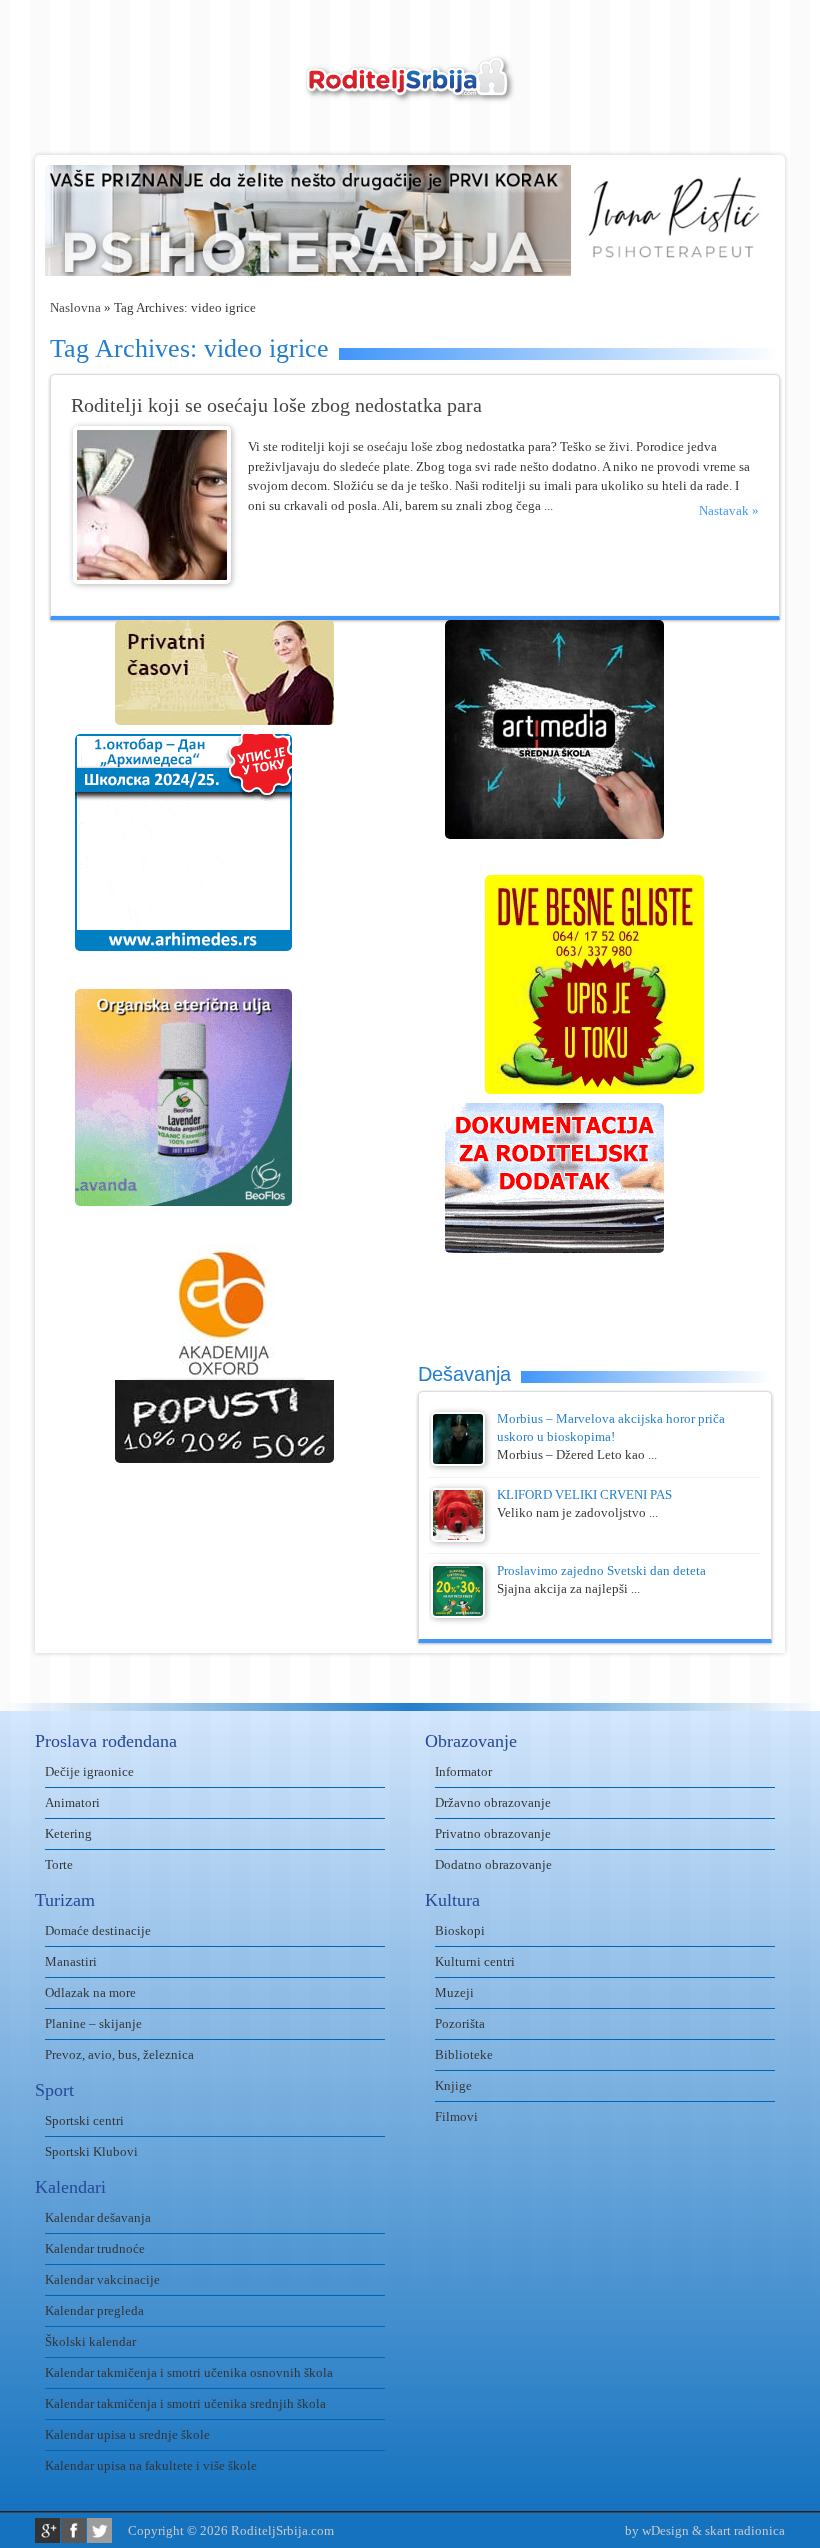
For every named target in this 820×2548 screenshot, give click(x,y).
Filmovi (456, 2116)
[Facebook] (73, 2530)
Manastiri (71, 1961)
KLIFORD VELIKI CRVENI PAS (584, 1494)
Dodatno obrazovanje (493, 1864)
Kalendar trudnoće (95, 2248)
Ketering (68, 1833)
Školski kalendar (90, 2341)
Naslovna (75, 307)
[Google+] (47, 2530)
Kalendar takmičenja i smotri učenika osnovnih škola (189, 2372)
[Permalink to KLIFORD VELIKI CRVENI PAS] (458, 1537)
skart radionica (745, 2530)
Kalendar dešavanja (98, 2217)
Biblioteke (464, 2054)
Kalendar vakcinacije (102, 2279)
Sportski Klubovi (91, 2151)
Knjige (453, 2085)
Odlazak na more (90, 1992)
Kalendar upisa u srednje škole (127, 2434)
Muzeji (454, 1992)
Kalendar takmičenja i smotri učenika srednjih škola (185, 2403)
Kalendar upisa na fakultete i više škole (151, 2465)
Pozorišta (460, 2023)
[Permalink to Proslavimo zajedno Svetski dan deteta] (458, 1613)
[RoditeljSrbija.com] (410, 90)
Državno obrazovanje (493, 1802)
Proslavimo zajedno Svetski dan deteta (601, 1570)
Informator (463, 1771)
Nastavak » (729, 510)
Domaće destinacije (98, 1930)
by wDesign (657, 2530)
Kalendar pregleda (94, 2310)
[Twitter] (99, 2530)
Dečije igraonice (89, 1771)
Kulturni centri (475, 1961)
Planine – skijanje (93, 2023)
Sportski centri (84, 2120)
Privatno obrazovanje (493, 1833)
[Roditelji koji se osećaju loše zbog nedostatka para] (152, 579)
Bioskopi (460, 1930)
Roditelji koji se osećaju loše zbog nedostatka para (276, 405)
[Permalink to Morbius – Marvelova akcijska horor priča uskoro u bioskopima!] (458, 1461)
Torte (59, 1864)
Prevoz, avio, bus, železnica (119, 2054)
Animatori (72, 1802)
